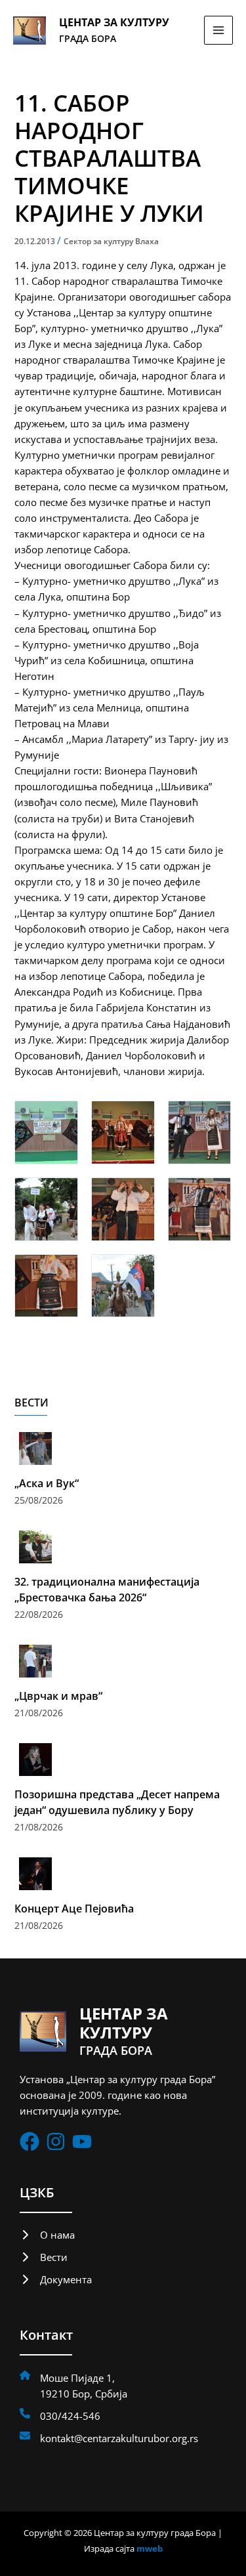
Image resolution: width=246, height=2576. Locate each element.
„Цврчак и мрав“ (58, 1696)
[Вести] (44, 2257)
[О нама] (47, 2235)
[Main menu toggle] (218, 30)
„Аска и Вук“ (47, 1483)
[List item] (30, 2142)
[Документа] (56, 2279)
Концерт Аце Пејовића (74, 1909)
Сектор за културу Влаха (111, 241)
